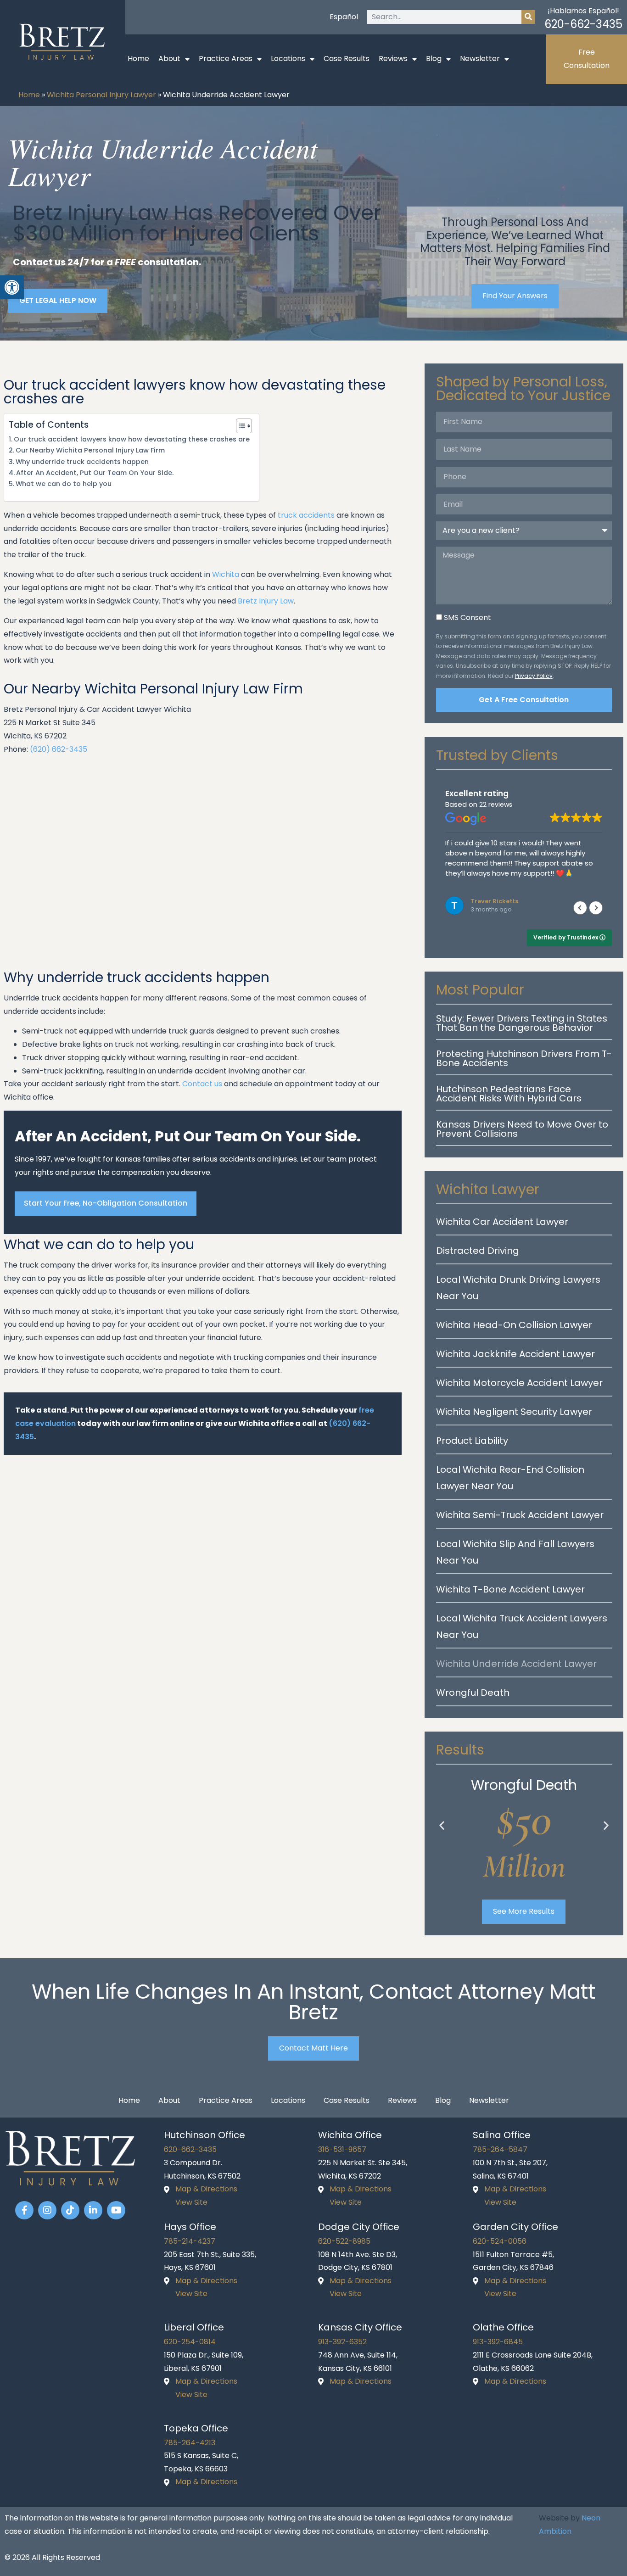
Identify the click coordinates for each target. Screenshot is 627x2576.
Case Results (347, 59)
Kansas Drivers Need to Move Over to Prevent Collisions (522, 1129)
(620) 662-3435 (59, 749)
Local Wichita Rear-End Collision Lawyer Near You (510, 1478)
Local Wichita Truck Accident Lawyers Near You (522, 1626)
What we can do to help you (64, 484)
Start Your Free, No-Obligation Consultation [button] (106, 1203)
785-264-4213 (190, 2443)
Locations (288, 59)
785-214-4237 (190, 2241)
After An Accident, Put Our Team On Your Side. (95, 473)
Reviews (393, 59)
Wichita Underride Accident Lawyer (516, 1664)
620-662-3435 (583, 24)
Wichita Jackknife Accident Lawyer (515, 1354)
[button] (596, 908)
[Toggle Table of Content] (239, 426)
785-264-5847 (500, 2149)
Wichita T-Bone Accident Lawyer (510, 1589)
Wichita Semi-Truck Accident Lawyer (520, 1515)
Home (138, 59)
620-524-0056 (500, 2241)
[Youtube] (116, 2210)
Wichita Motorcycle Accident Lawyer (519, 1383)
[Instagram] (47, 2210)
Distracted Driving (478, 1251)
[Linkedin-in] (93, 2210)
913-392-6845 (498, 2342)
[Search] (528, 17)
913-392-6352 (342, 2342)
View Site (191, 2202)
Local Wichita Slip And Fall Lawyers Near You (515, 1552)
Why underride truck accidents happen (82, 462)
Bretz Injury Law (266, 601)
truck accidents (306, 515)
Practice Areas (226, 59)
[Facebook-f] (24, 2210)
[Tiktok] (70, 2210)
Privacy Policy (534, 676)
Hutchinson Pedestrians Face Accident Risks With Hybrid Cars (509, 1094)
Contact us (202, 1084)
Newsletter (480, 59)
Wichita (226, 574)
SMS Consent (467, 617)
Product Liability (472, 1441)
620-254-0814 (190, 2342)
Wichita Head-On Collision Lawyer (514, 1325)
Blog (434, 59)
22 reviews (496, 805)
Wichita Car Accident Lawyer (502, 1222)
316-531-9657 (342, 2149)
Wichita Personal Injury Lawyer (101, 95)
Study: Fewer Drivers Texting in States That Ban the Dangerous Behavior (522, 1023)
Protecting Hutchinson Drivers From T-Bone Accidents (524, 1058)
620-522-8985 (344, 2241)
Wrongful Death (473, 1693)
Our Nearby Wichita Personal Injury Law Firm (90, 450)
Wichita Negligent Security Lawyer (514, 1412)
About (169, 59)
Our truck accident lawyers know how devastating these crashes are (132, 439)
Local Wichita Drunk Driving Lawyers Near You (518, 1288)
